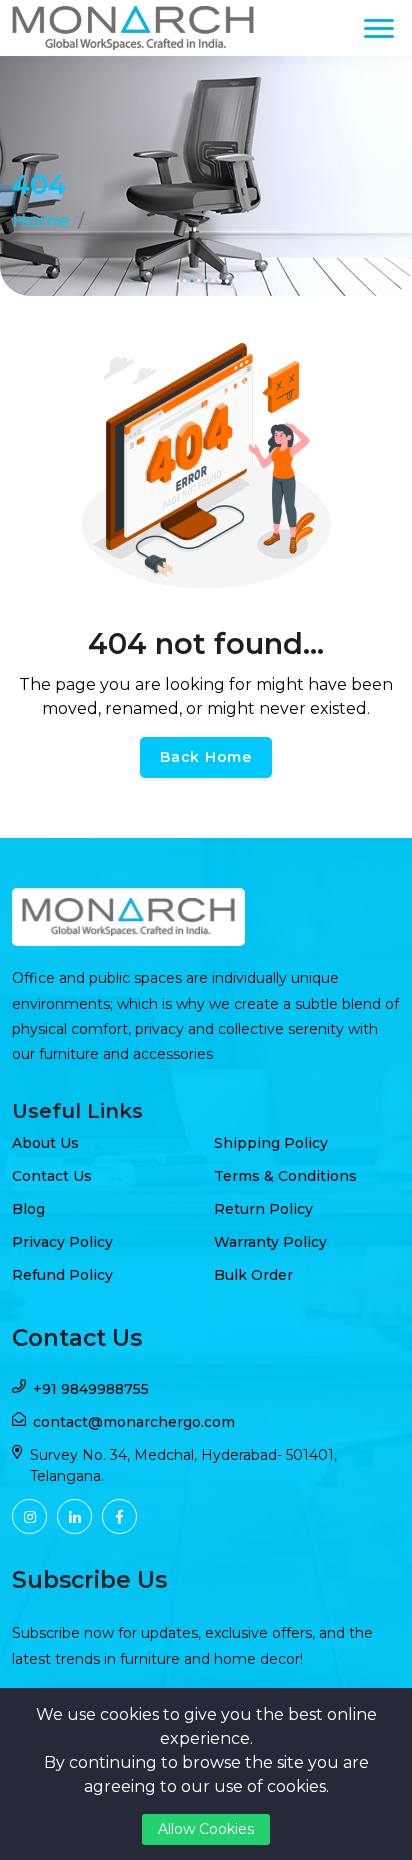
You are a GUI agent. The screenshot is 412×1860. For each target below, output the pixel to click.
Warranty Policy (270, 1242)
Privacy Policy (62, 1242)
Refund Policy (62, 1275)
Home (41, 221)
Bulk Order (253, 1275)
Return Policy (263, 1209)
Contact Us (52, 1176)
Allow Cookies (206, 1829)
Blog (28, 1209)
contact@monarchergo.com (134, 1422)
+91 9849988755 (91, 1389)
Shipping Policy (271, 1143)
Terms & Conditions (285, 1176)
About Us (45, 1143)
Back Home (205, 757)
